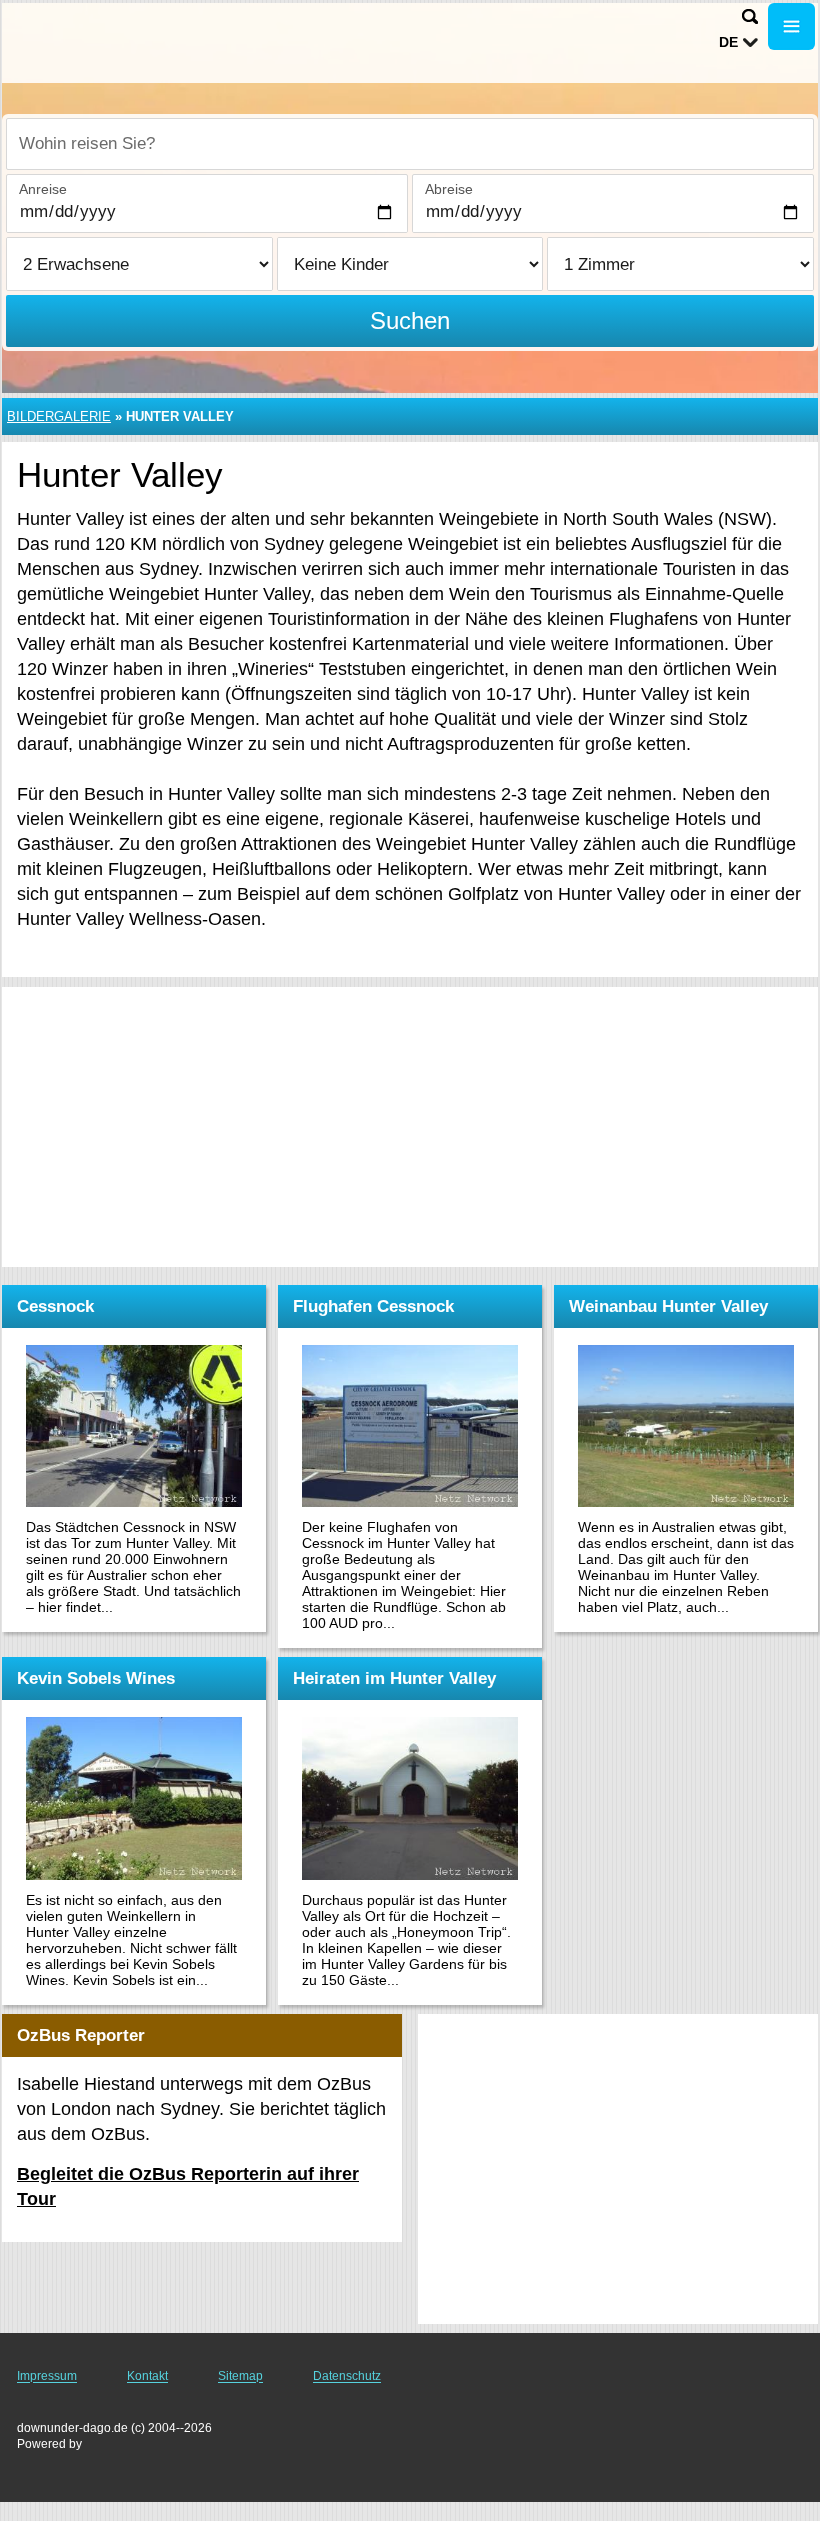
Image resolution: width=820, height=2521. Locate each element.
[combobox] (410, 144)
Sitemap (240, 2376)
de (728, 42)
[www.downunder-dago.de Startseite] (140, 41)
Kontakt (147, 2376)
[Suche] (750, 16)
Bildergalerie (59, 416)
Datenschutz (347, 2376)
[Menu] (791, 26)
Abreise (449, 189)
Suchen (410, 320)
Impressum (47, 2376)
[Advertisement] (410, 1127)
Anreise (43, 189)
